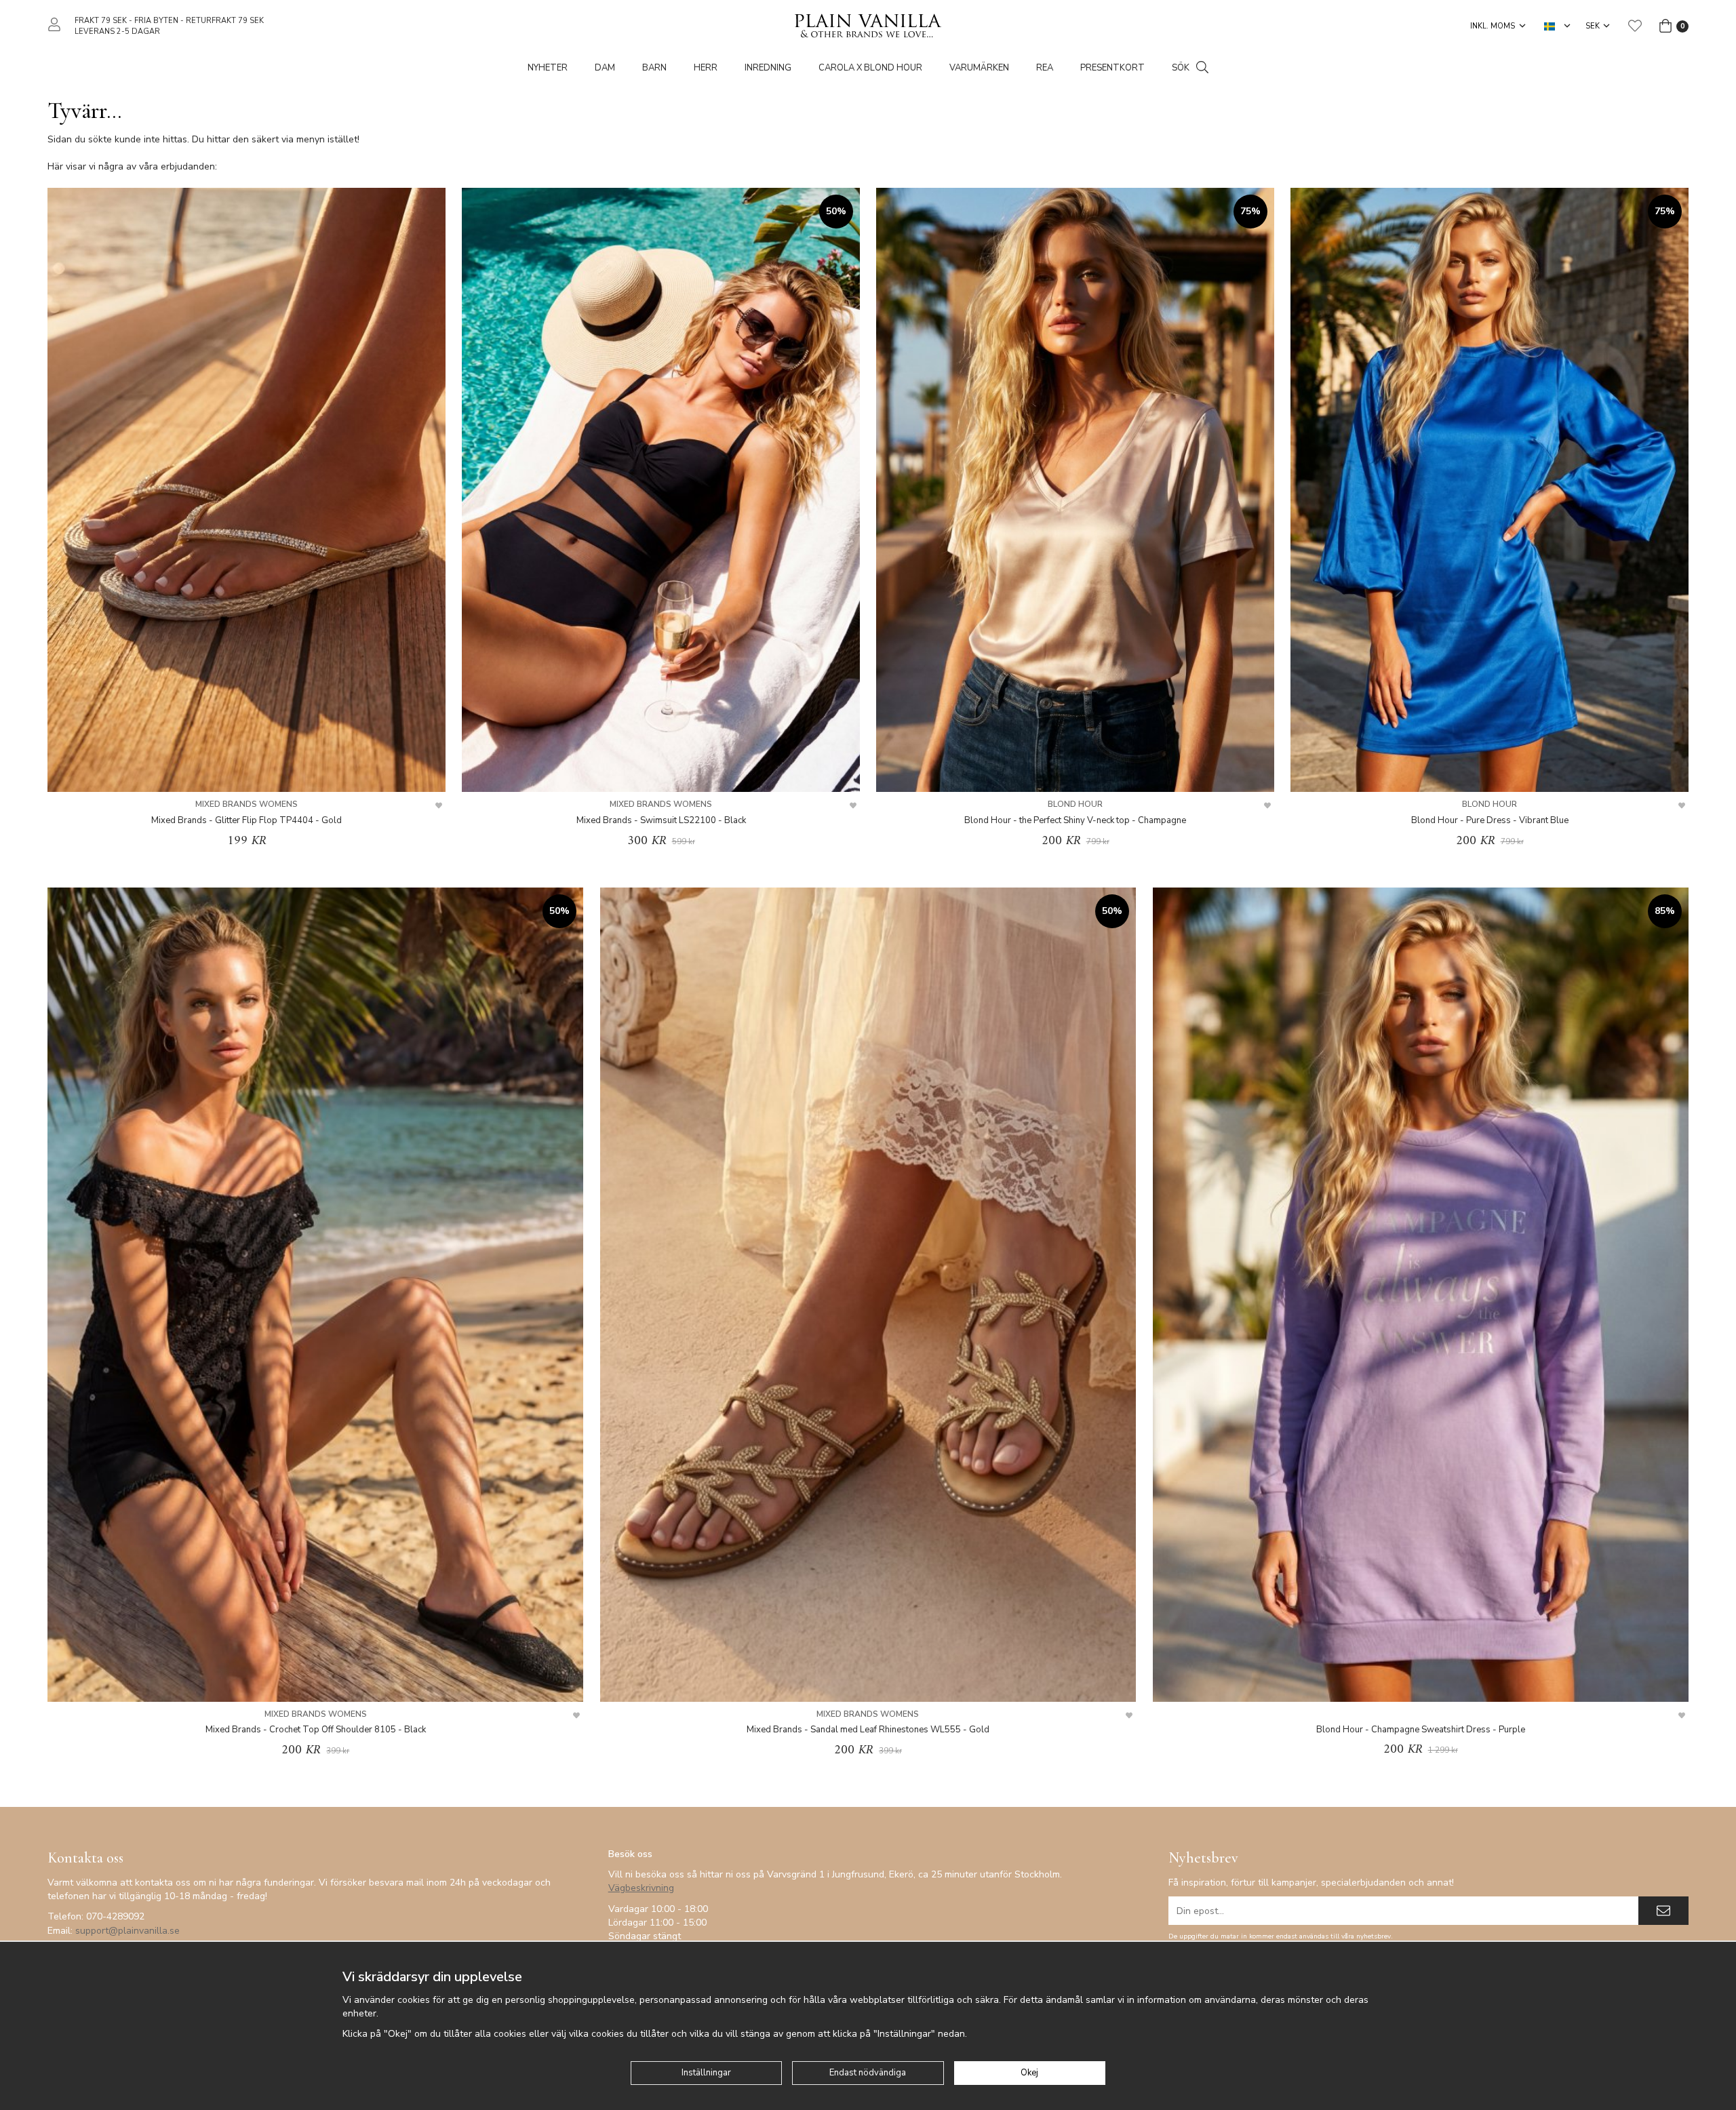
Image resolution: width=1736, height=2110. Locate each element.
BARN (654, 68)
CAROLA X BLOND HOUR (870, 68)
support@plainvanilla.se (127, 1931)
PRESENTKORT (1112, 68)
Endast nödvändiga (868, 2073)
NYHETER (548, 68)
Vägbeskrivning (641, 1888)
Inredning (768, 68)
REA (1045, 68)
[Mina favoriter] (1635, 26)
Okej (1029, 2073)
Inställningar (706, 2073)
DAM (605, 68)
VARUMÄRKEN (979, 68)
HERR (706, 68)
